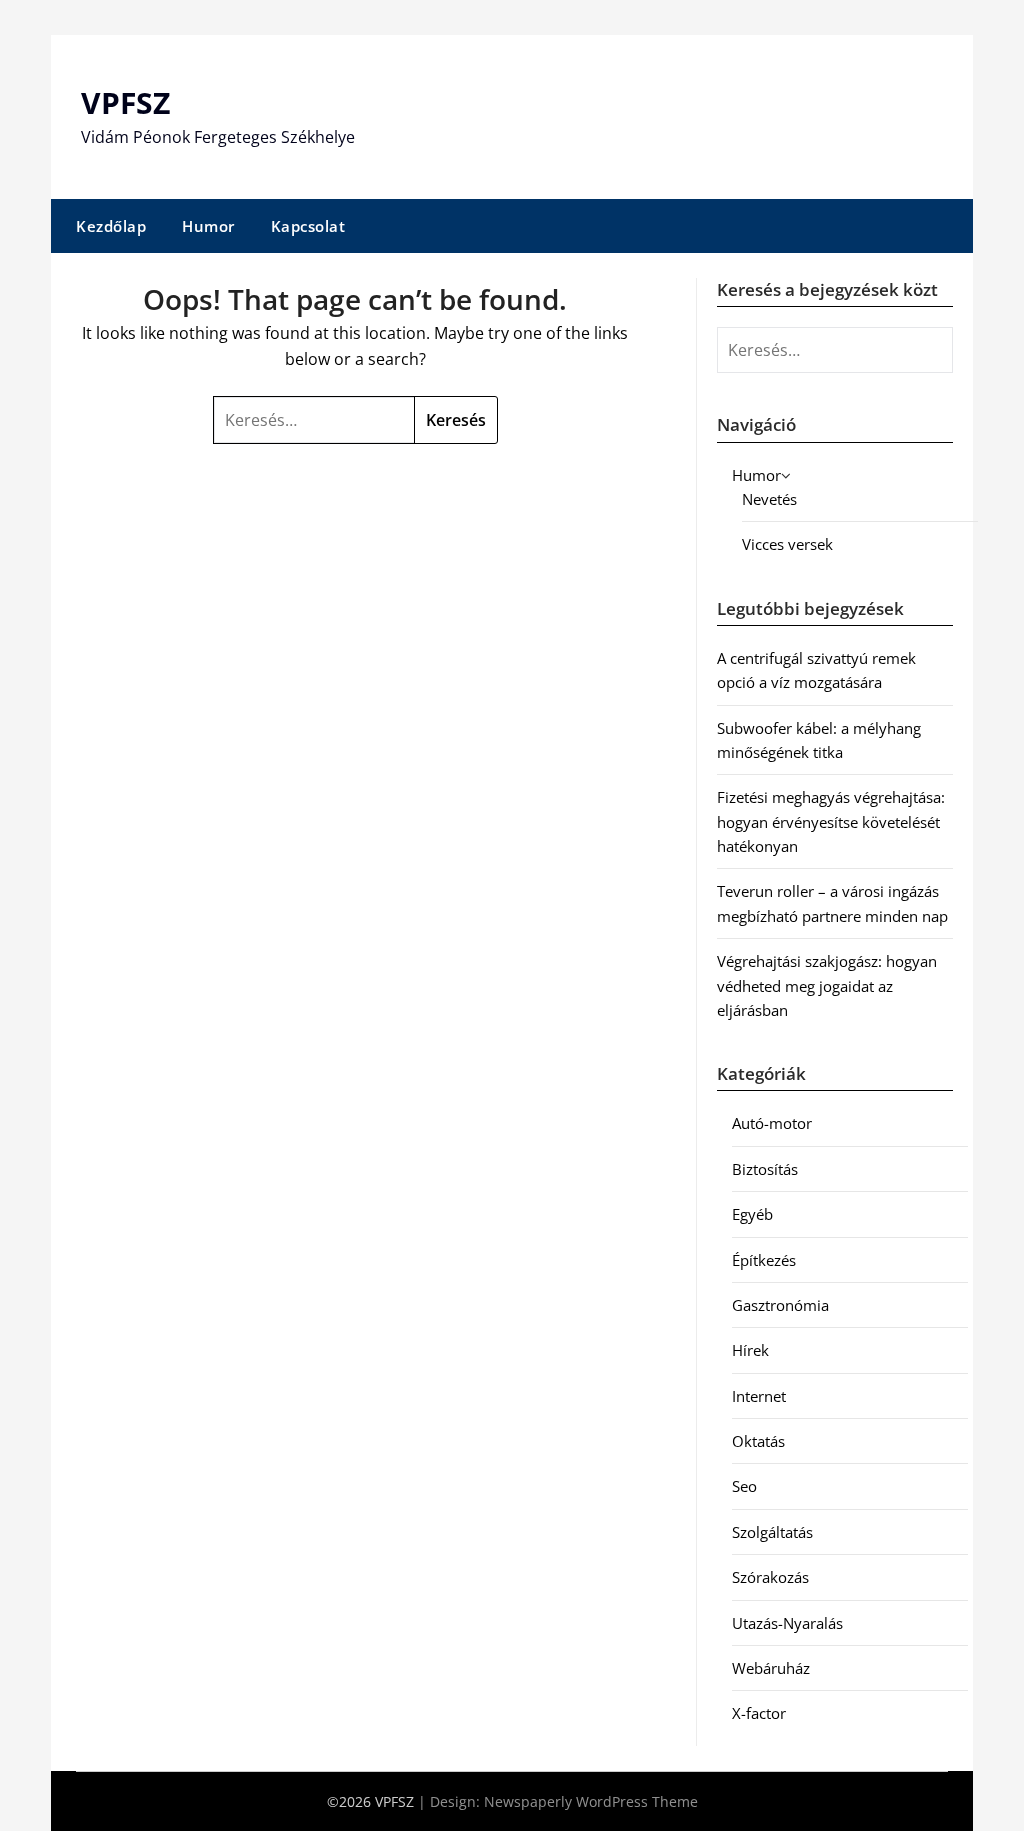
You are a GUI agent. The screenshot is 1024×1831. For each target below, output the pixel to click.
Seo (744, 1486)
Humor (208, 226)
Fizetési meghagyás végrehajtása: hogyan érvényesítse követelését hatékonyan (831, 821)
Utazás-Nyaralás (787, 1623)
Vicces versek (787, 544)
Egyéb (752, 1214)
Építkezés (764, 1260)
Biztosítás (765, 1169)
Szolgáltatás (772, 1532)
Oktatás (758, 1441)
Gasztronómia (780, 1305)
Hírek (750, 1350)
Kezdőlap (111, 226)
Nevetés (769, 499)
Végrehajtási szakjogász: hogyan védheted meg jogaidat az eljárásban (827, 985)
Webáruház (771, 1668)
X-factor (759, 1713)
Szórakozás (770, 1577)
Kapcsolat (308, 226)
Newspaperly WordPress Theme (591, 1801)
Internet (759, 1396)
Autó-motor (772, 1123)
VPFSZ (125, 102)
